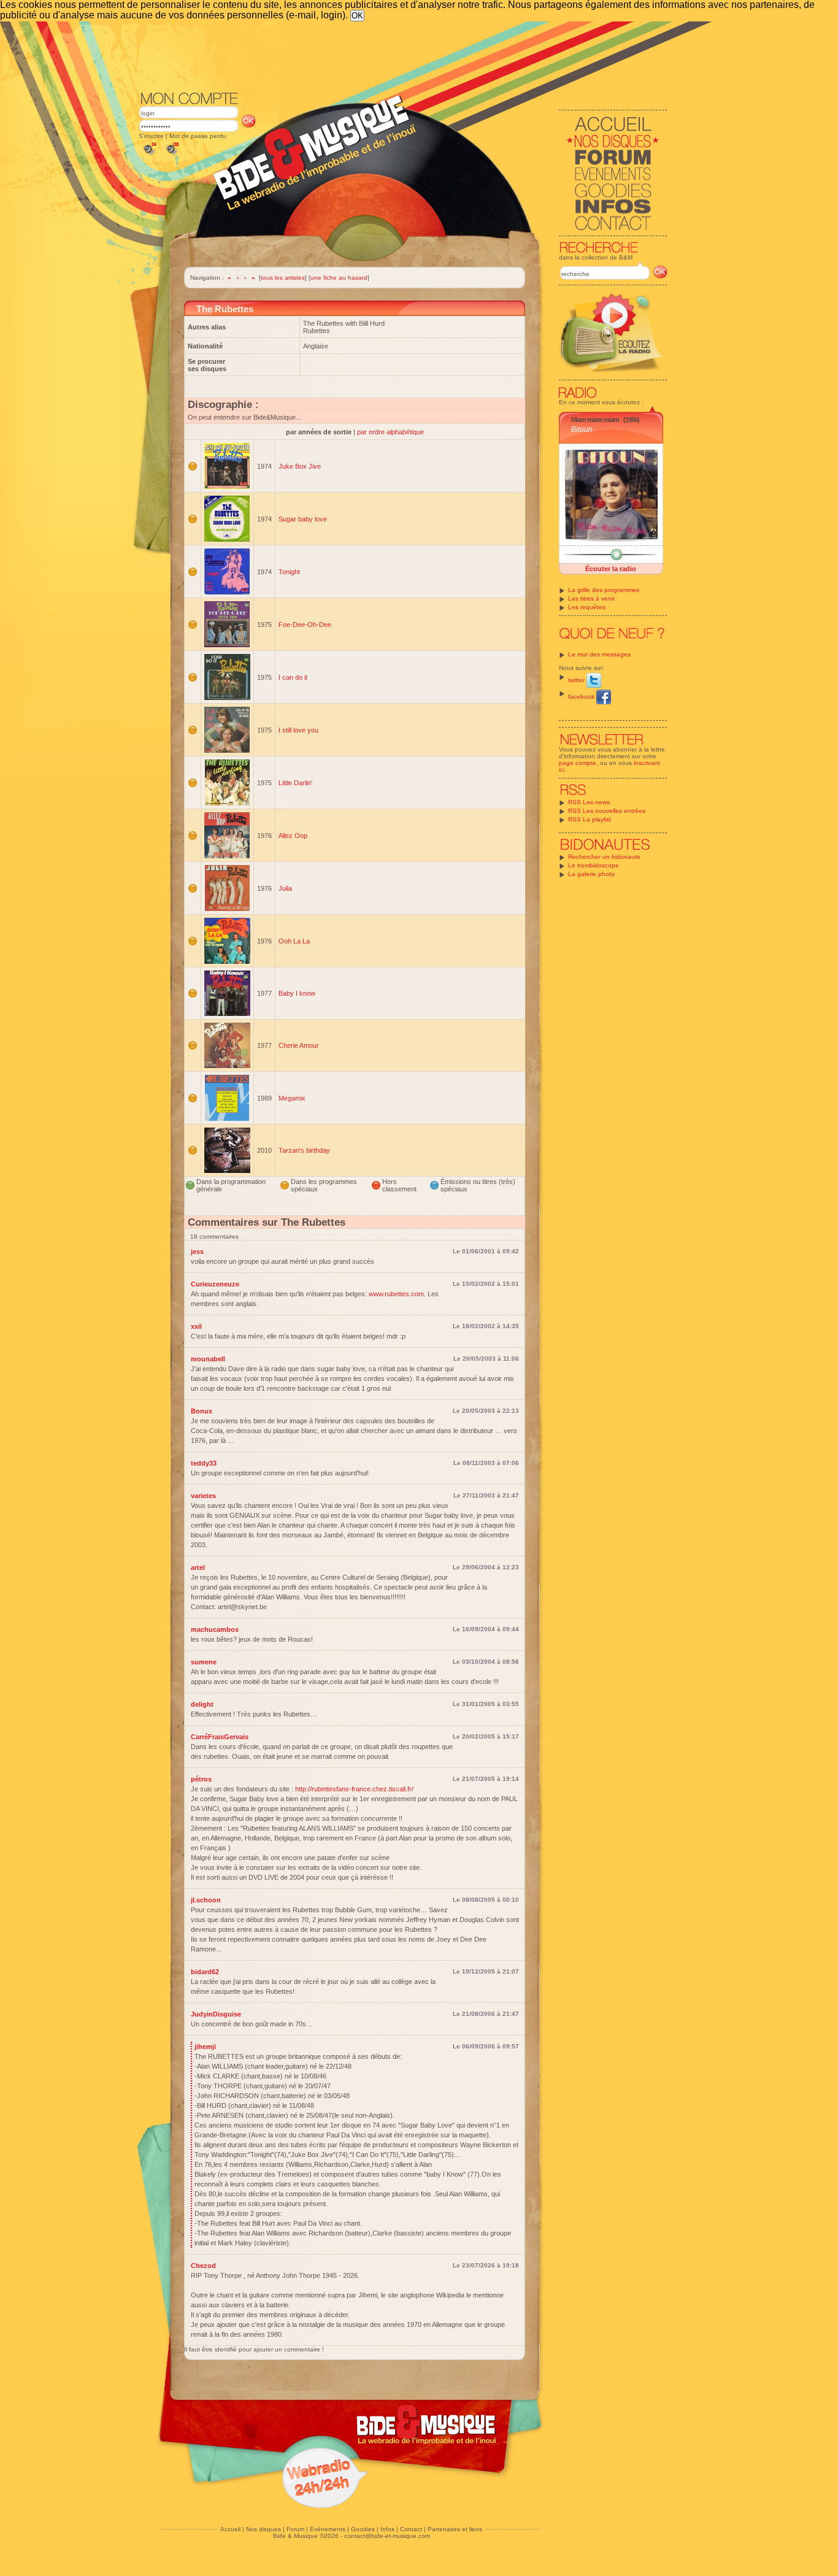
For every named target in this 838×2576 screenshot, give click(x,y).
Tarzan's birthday (304, 1150)
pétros (201, 1779)
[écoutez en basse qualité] (149, 155)
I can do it (293, 677)
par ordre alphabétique (390, 432)
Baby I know (297, 993)
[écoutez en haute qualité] (172, 155)
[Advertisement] (403, 55)
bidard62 (205, 1972)
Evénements (328, 2529)
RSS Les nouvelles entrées (607, 811)
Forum (295, 2529)
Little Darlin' (295, 783)
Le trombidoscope (594, 865)
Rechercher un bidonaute (604, 857)
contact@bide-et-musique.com (387, 2536)
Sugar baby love (303, 519)
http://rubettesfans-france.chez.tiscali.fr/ (354, 1789)
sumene (204, 1662)
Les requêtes (587, 607)
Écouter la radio (611, 569)
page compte (578, 763)
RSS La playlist (590, 819)
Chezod (203, 2266)
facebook (582, 697)
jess (197, 1251)
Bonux (202, 1411)
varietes (203, 1496)
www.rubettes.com (396, 1294)
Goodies (363, 2529)
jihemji (205, 2047)
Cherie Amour (299, 1045)
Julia (285, 888)
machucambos (215, 1629)
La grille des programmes (604, 590)
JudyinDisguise (216, 2014)
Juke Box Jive (300, 466)
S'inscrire (151, 136)
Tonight (289, 572)
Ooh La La (294, 941)
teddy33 (204, 1463)
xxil (196, 1326)
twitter (577, 680)
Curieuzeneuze (215, 1284)
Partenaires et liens (455, 2529)
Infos (387, 2529)
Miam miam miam (595, 420)
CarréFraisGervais (220, 1737)
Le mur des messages (599, 654)
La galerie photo (591, 874)
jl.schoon (206, 1900)
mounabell (208, 1359)
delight (202, 1704)
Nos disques (263, 2529)
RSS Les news (589, 802)
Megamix (292, 1098)
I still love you (298, 730)
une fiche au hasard (339, 278)
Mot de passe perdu (198, 136)
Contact (411, 2529)
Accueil (230, 2529)
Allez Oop (293, 836)
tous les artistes (283, 278)
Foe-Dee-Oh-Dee (305, 625)
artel (198, 1567)
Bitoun (582, 429)
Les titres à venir (591, 598)
